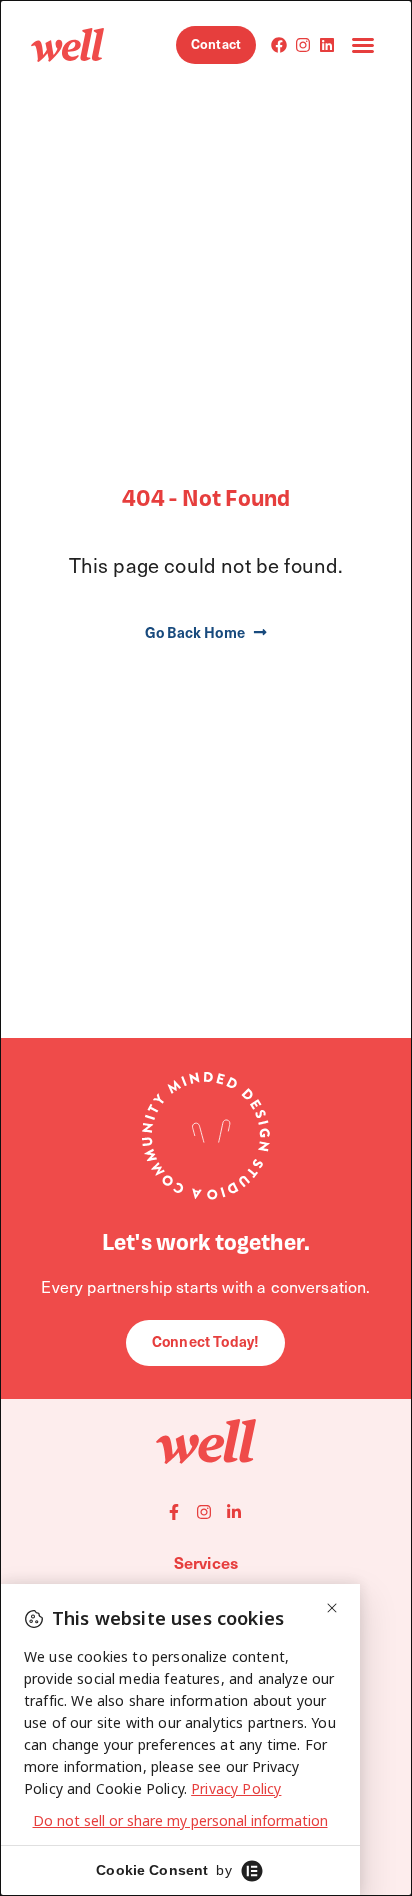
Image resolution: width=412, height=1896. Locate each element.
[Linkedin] (327, 45)
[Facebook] (279, 45)
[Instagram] (303, 45)
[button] (363, 45)
